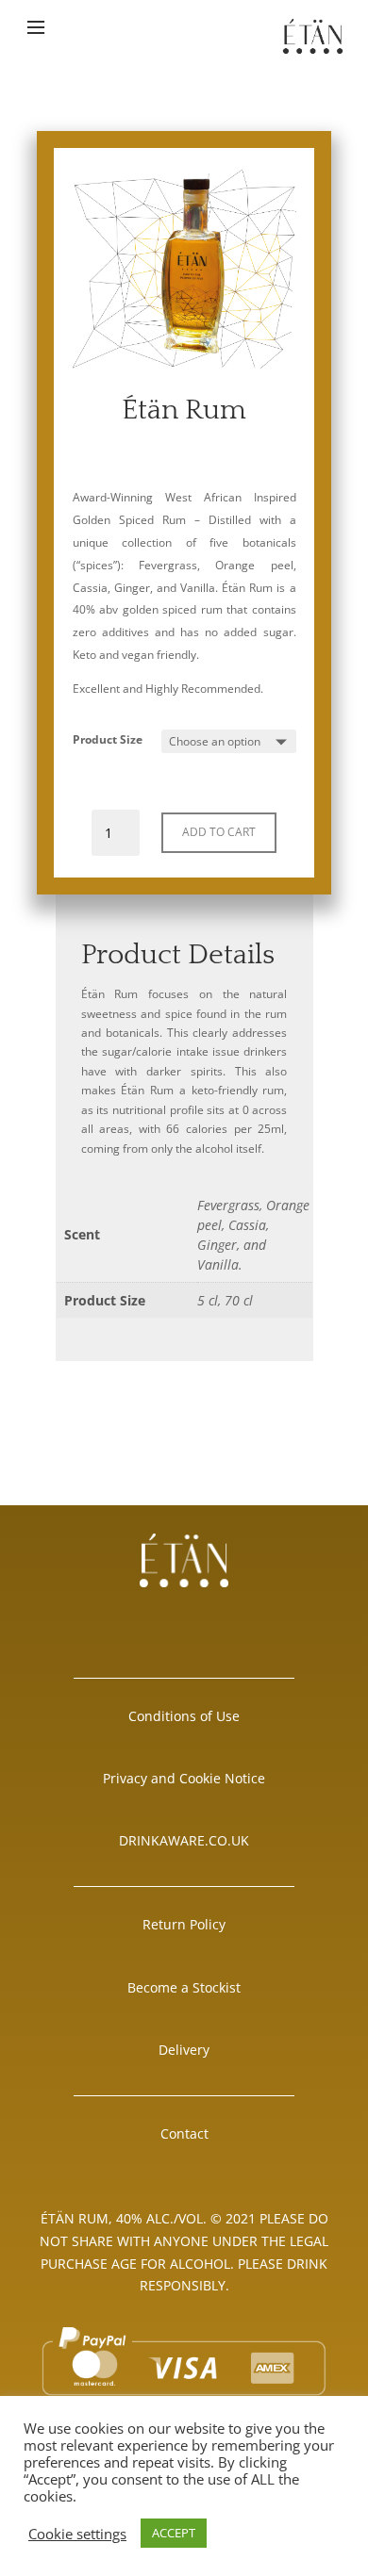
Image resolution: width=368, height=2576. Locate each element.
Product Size (108, 739)
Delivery (184, 2050)
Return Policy (184, 1924)
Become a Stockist (184, 1987)
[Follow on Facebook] (112, 1619)
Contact (184, 2133)
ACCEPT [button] (174, 2533)
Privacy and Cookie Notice (184, 1778)
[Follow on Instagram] (184, 1619)
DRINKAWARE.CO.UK (184, 1840)
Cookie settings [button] (77, 2534)
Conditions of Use (184, 1716)
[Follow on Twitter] (256, 1619)
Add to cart (219, 832)
